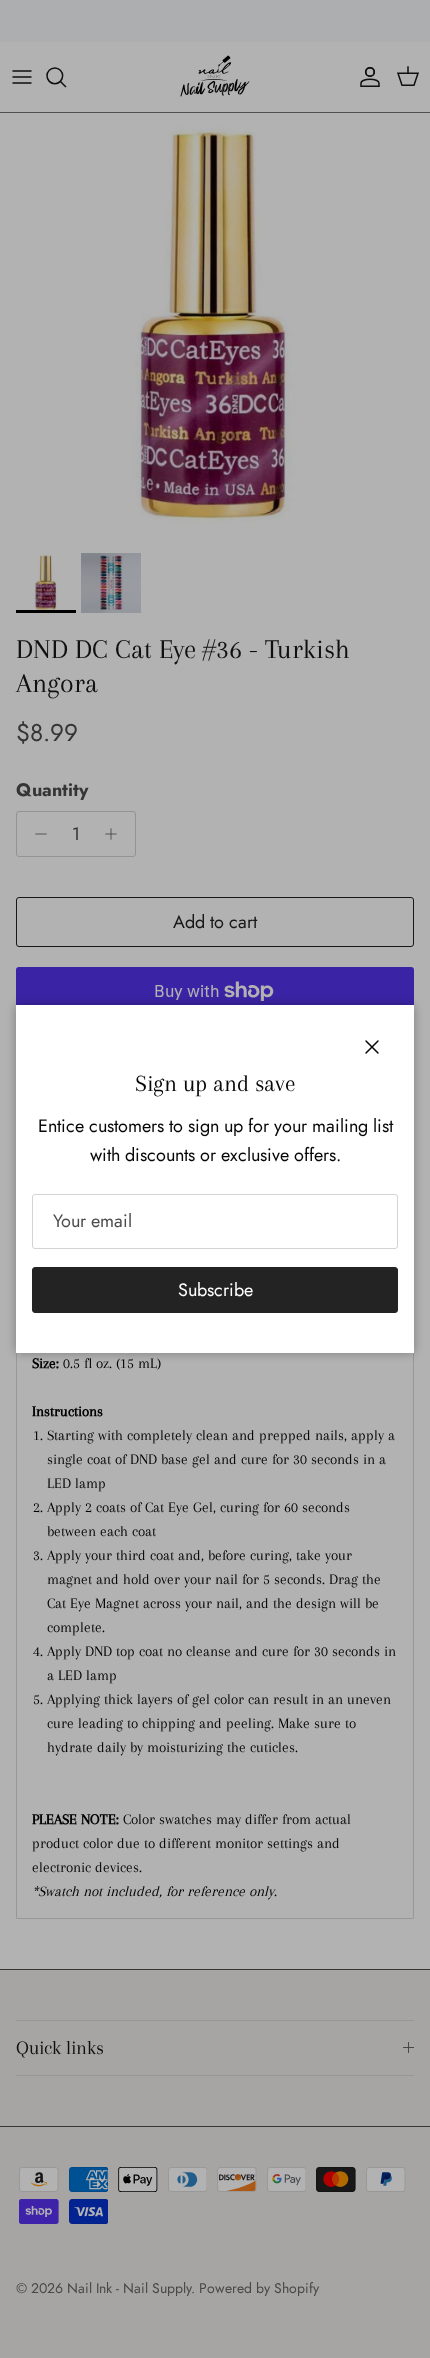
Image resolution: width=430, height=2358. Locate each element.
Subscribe (215, 1290)
